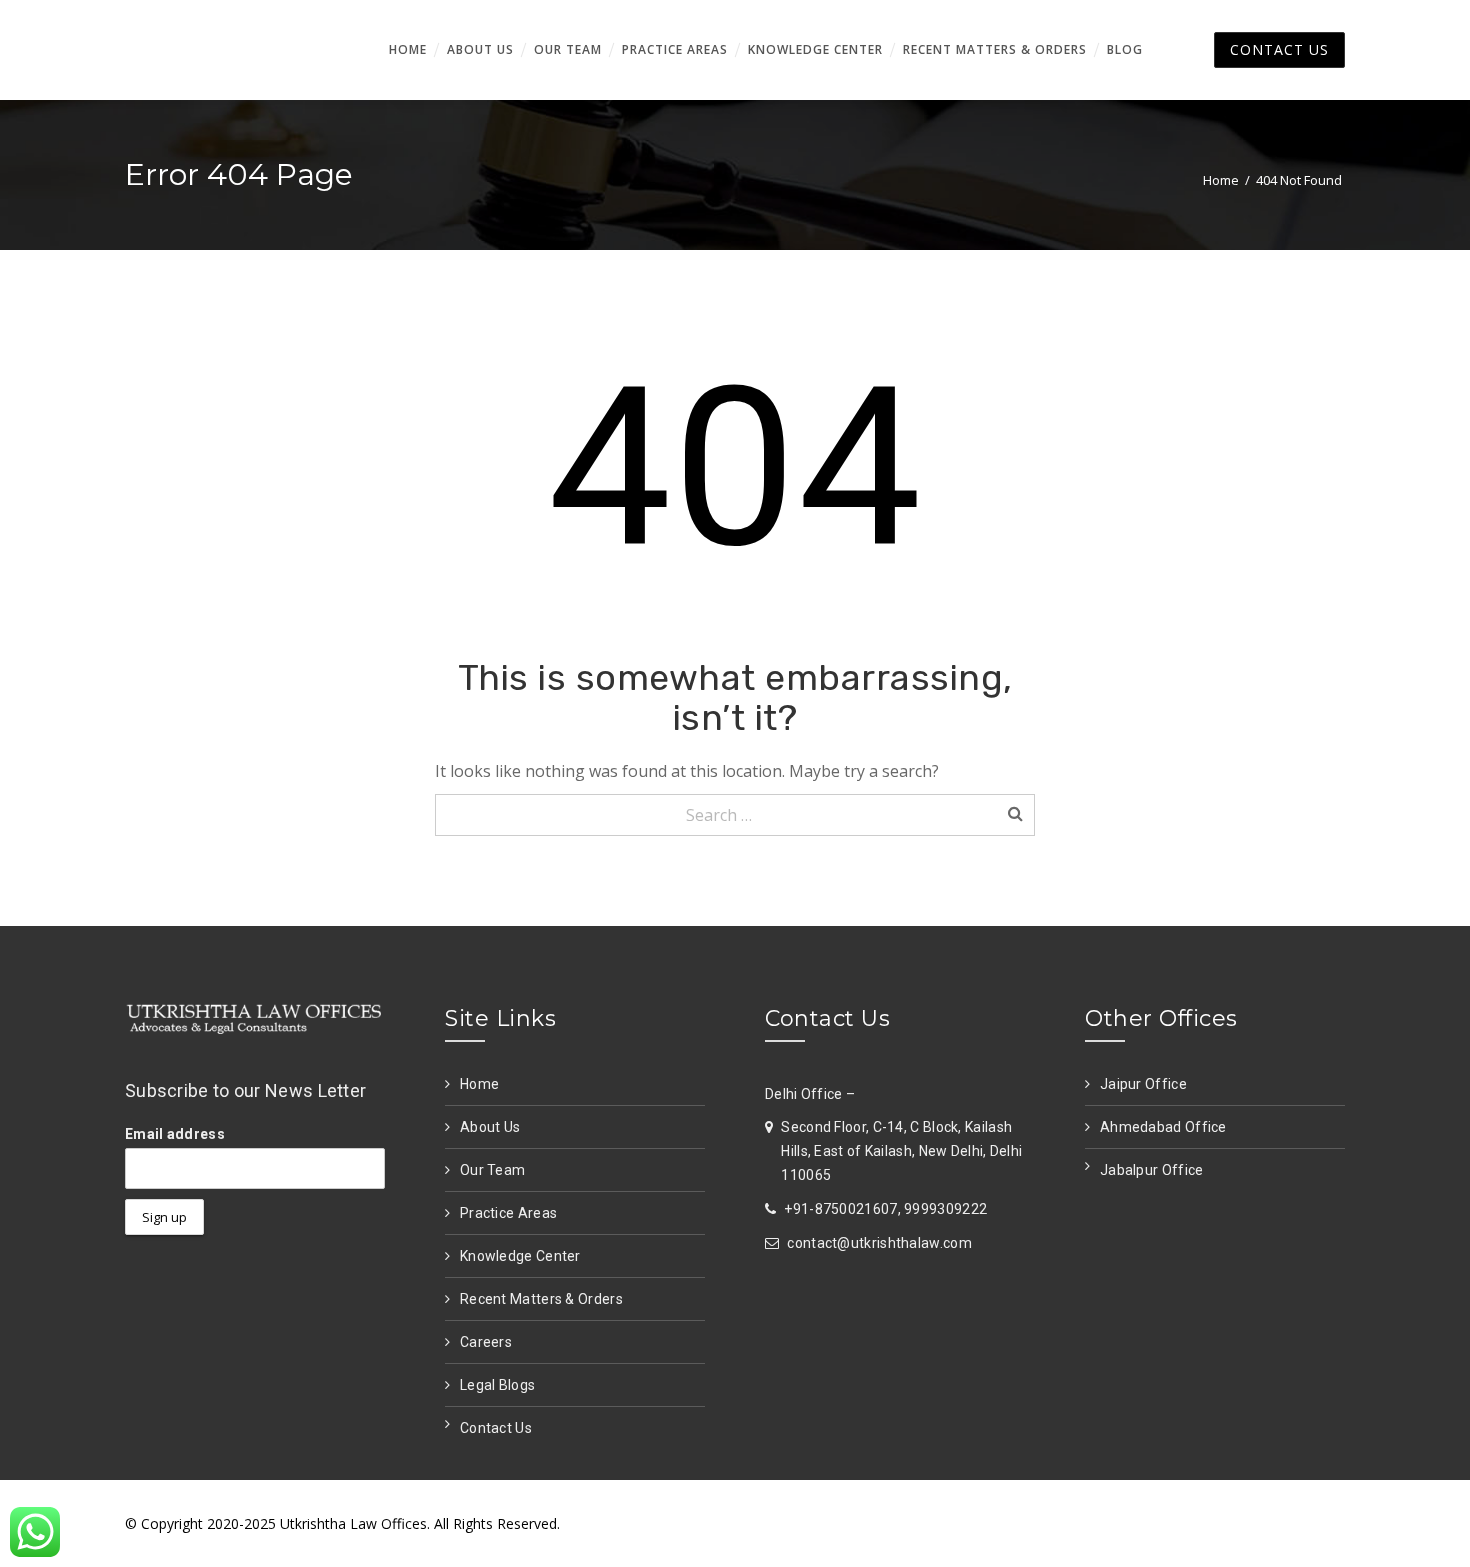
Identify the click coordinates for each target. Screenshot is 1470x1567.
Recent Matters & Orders (541, 1299)
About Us (490, 1127)
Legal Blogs (497, 1385)
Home (1221, 180)
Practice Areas (508, 1213)
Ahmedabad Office (1163, 1127)
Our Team (492, 1170)
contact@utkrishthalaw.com (879, 1243)
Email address (175, 1134)
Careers (486, 1342)
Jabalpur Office (1152, 1170)
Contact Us (496, 1428)
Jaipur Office (1143, 1084)
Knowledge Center (520, 1256)
